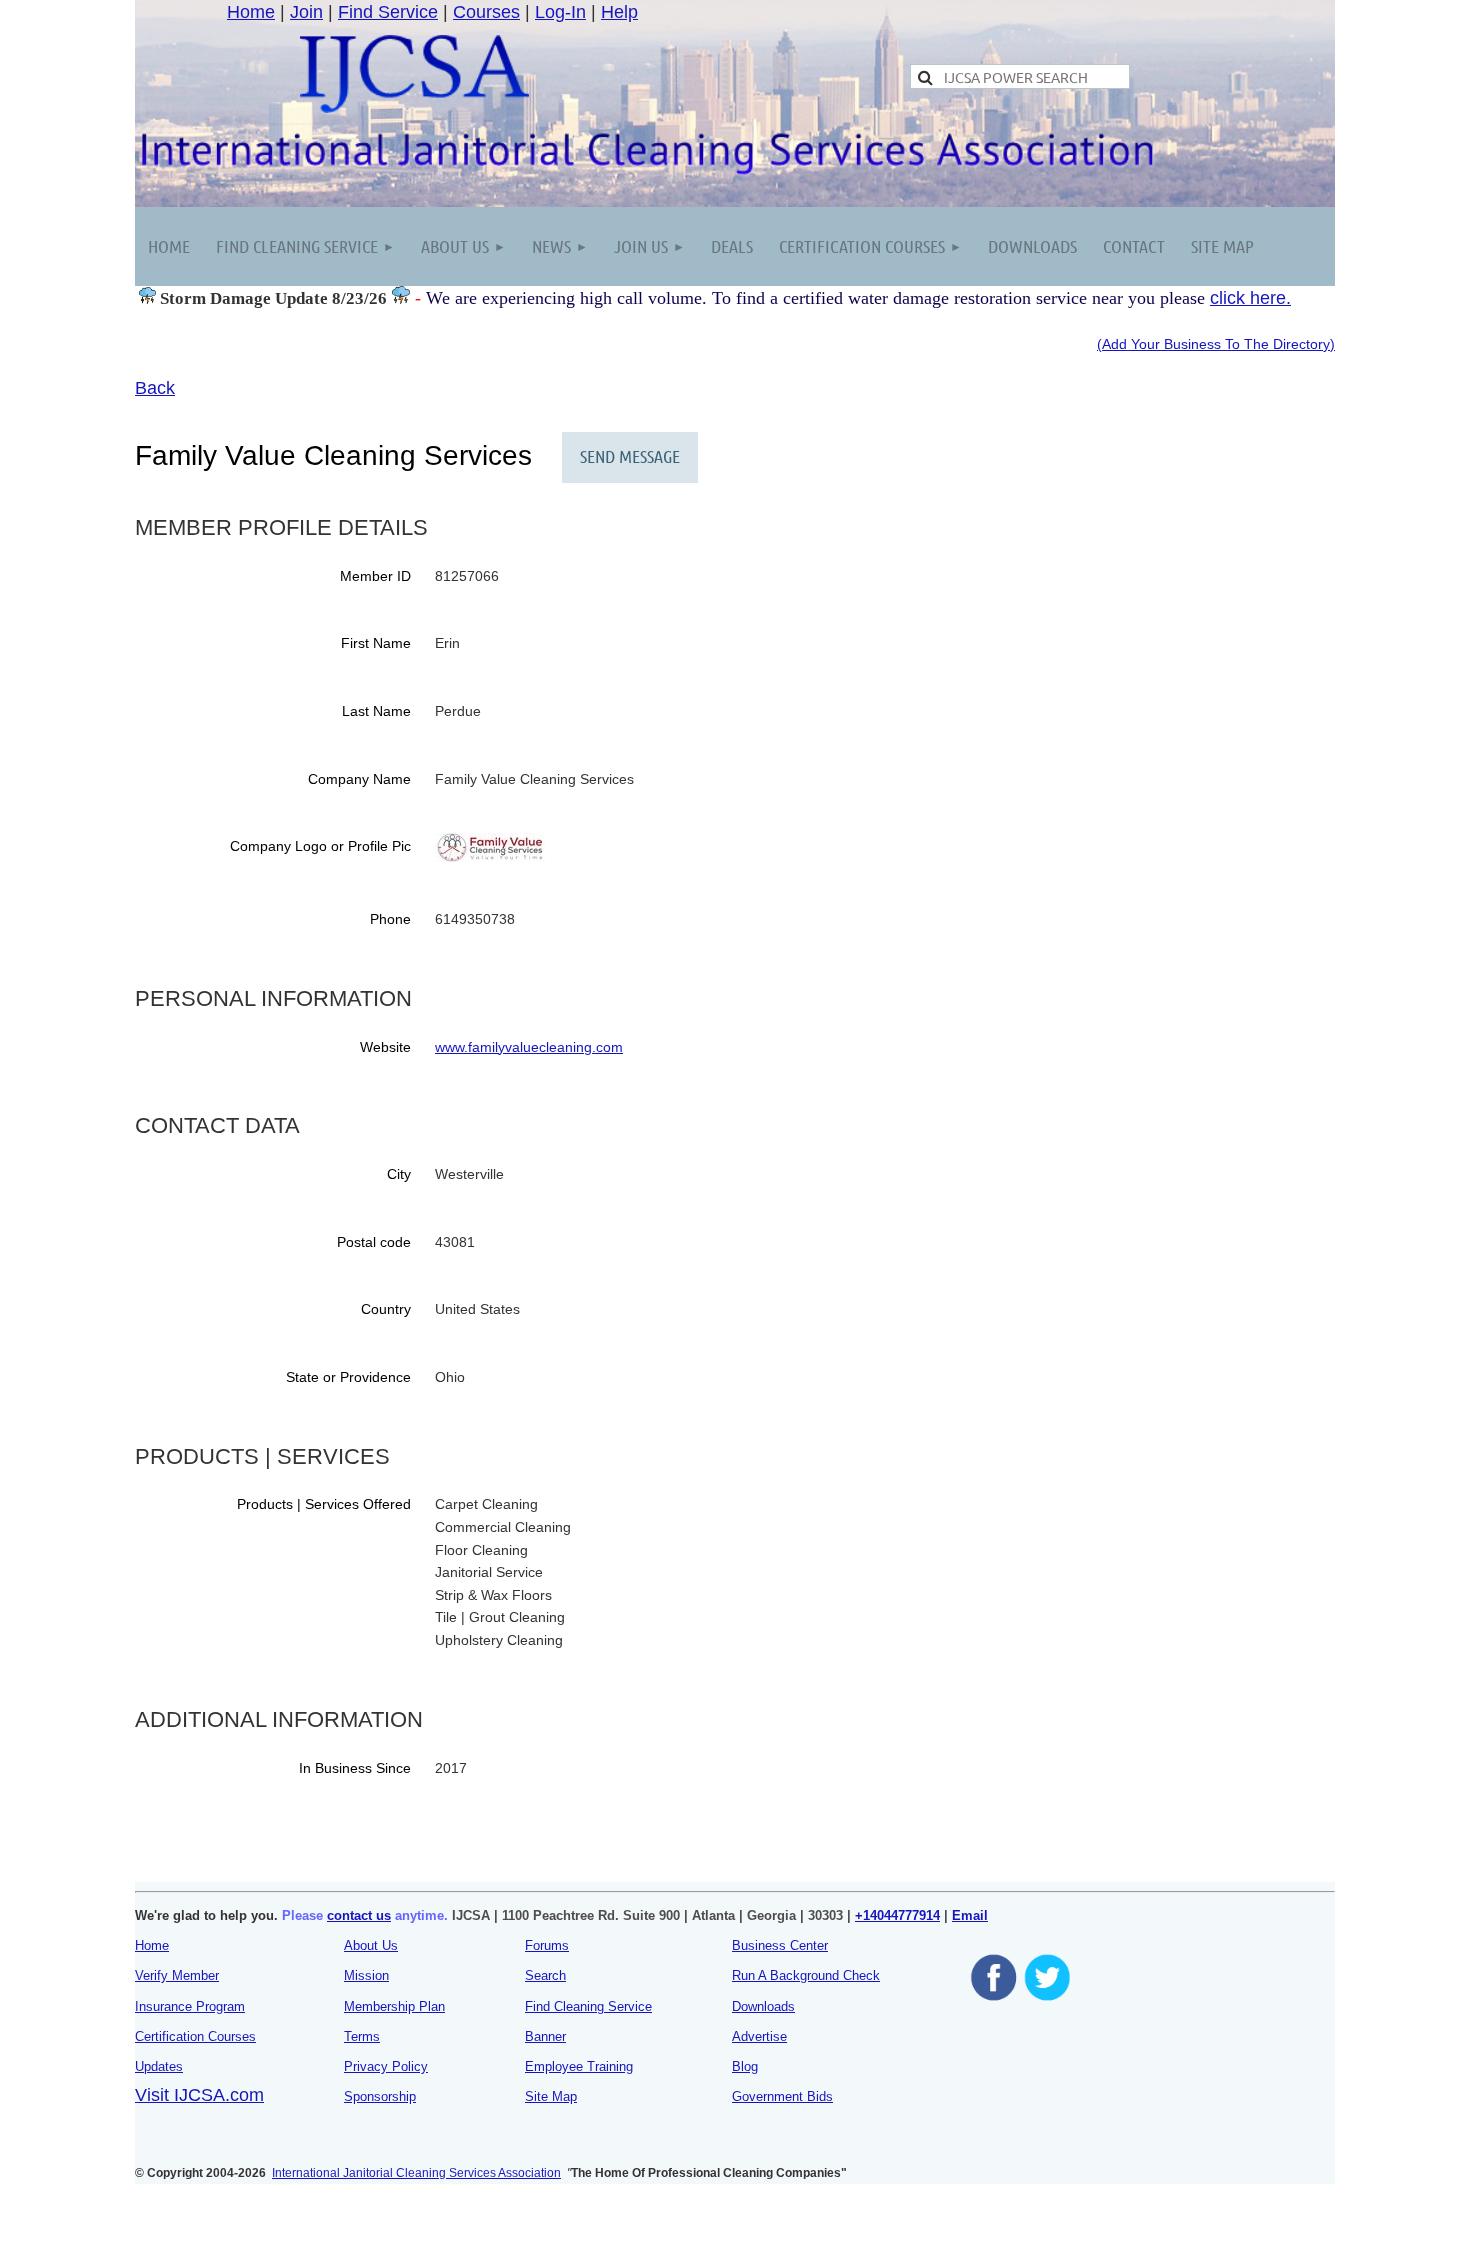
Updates (159, 2066)
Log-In (560, 12)
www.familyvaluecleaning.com (529, 1047)
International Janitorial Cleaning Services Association (416, 2173)
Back (155, 388)
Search (545, 1975)
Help (619, 12)
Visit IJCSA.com (199, 2095)
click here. (1250, 298)
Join (306, 12)
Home (251, 12)
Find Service (388, 12)
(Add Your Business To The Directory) (1216, 344)
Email (970, 1915)
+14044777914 (897, 1915)
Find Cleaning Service (588, 2006)
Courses (486, 12)
